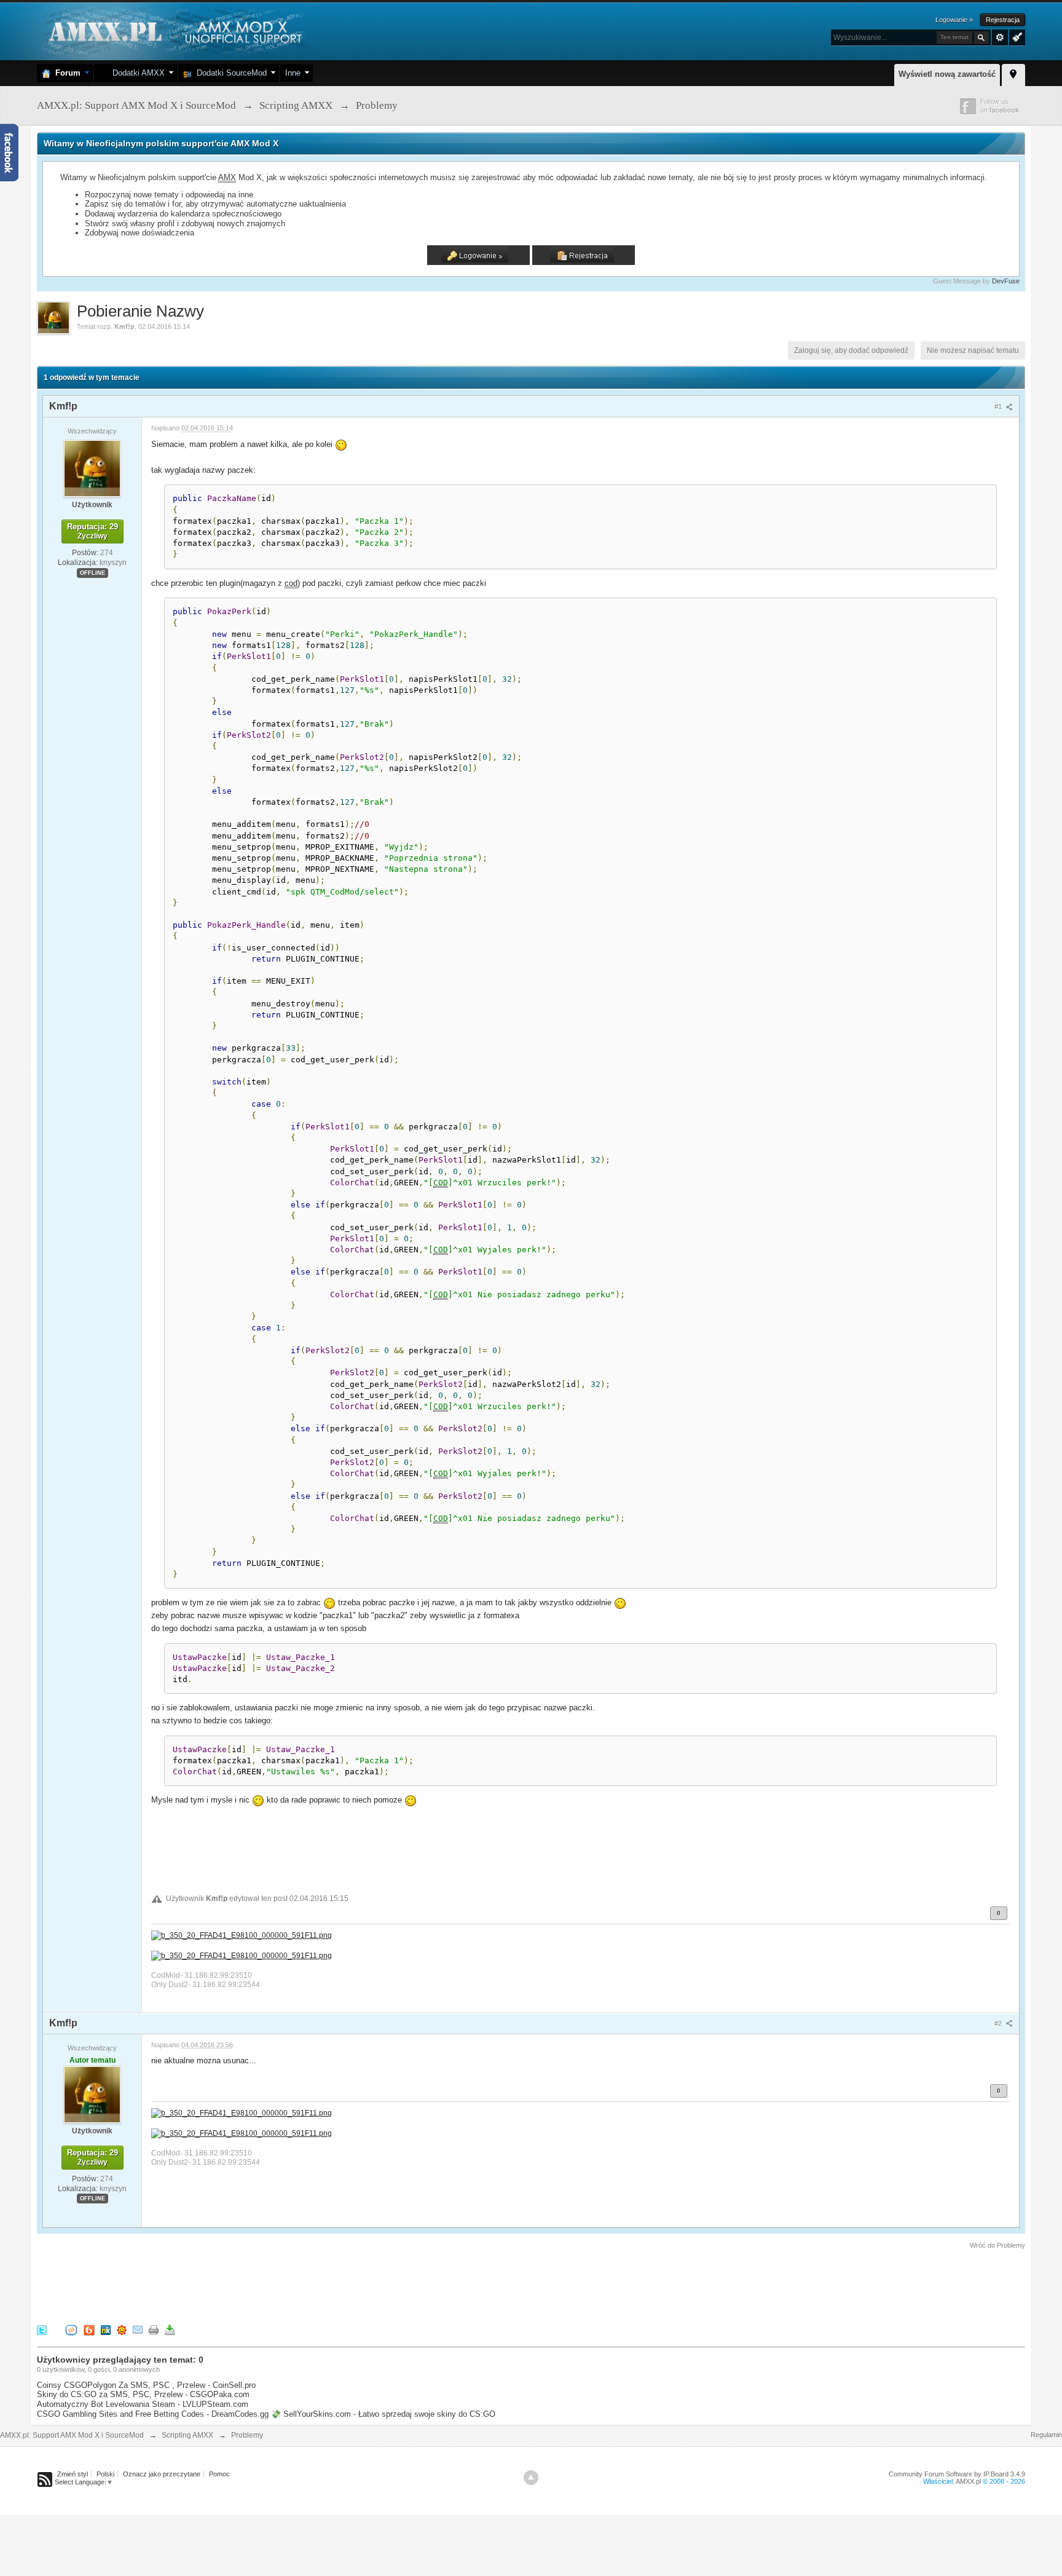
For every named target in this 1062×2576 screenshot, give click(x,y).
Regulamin (1046, 2435)
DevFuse (1006, 281)
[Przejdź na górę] (531, 2478)
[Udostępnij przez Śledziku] (106, 2329)
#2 (999, 2023)
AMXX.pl (968, 2481)
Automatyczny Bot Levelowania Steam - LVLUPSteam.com (143, 2404)
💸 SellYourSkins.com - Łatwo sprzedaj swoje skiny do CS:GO (383, 2414)
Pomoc (219, 2474)
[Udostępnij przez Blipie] (89, 2329)
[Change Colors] (1016, 36)
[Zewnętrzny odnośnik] (242, 1935)
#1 (999, 406)
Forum (65, 73)
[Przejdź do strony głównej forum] (174, 30)
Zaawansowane (1000, 38)
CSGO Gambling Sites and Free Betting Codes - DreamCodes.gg (153, 2414)
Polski (105, 2474)
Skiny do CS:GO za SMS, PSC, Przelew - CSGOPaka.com (143, 2394)
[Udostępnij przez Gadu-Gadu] (122, 2329)
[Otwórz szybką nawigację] (1013, 73)
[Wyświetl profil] (92, 468)
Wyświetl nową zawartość (947, 74)
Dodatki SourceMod (229, 73)
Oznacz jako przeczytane (162, 2474)
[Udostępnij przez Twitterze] (42, 2329)
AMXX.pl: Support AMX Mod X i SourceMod (72, 2435)
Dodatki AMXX (136, 73)
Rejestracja (1003, 20)
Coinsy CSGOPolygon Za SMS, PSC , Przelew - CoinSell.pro (146, 2385)
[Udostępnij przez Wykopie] (71, 2329)
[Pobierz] (170, 2329)
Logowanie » (954, 20)
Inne (293, 73)
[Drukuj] (154, 2329)
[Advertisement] (261, 2285)
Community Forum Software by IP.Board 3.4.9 (957, 2474)
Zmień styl (73, 2474)
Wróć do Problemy (997, 2245)
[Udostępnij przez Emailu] (138, 2329)
